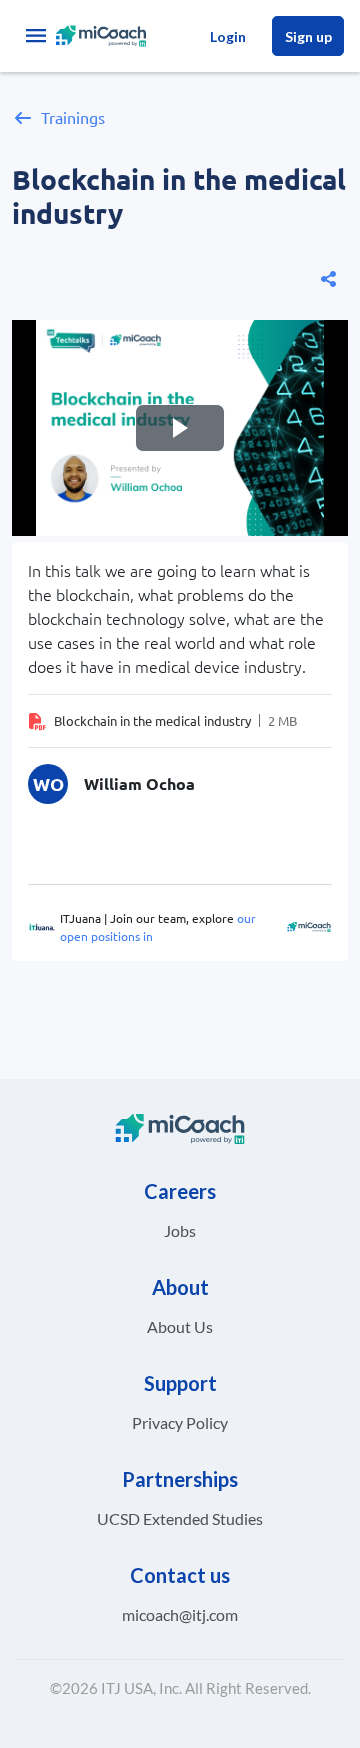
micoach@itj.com (180, 1614)
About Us (180, 1326)
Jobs (180, 1230)
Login (228, 36)
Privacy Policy (180, 1422)
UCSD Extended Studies (180, 1518)
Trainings (73, 117)
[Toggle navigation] (36, 36)
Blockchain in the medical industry (152, 720)
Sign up (308, 36)
